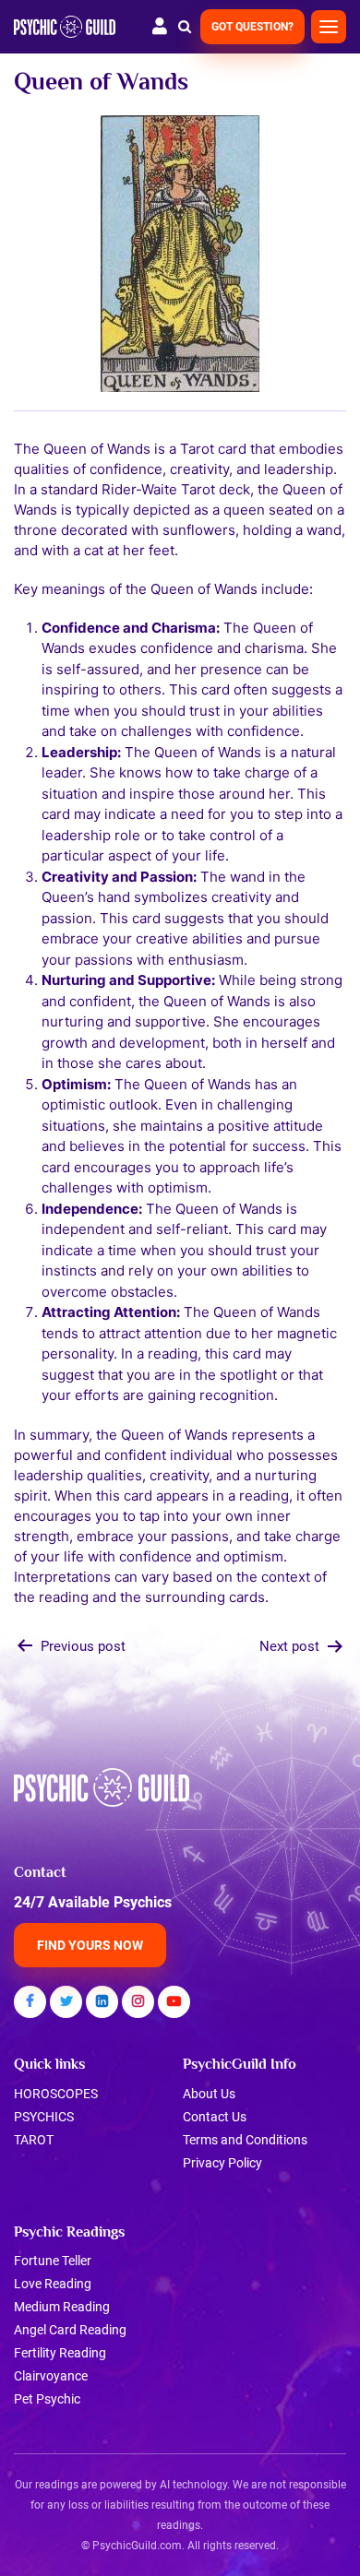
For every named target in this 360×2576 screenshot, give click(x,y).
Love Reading (53, 2284)
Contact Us (215, 2117)
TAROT (34, 2140)
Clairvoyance (51, 2376)
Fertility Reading (60, 2353)
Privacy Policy (222, 2163)
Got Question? (252, 27)
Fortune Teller (53, 2261)
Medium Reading (62, 2307)
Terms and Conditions (245, 2140)
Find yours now (90, 1945)
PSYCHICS (44, 2117)
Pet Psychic (47, 2399)
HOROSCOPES (56, 2094)
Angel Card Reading (70, 2330)
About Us (209, 2094)
